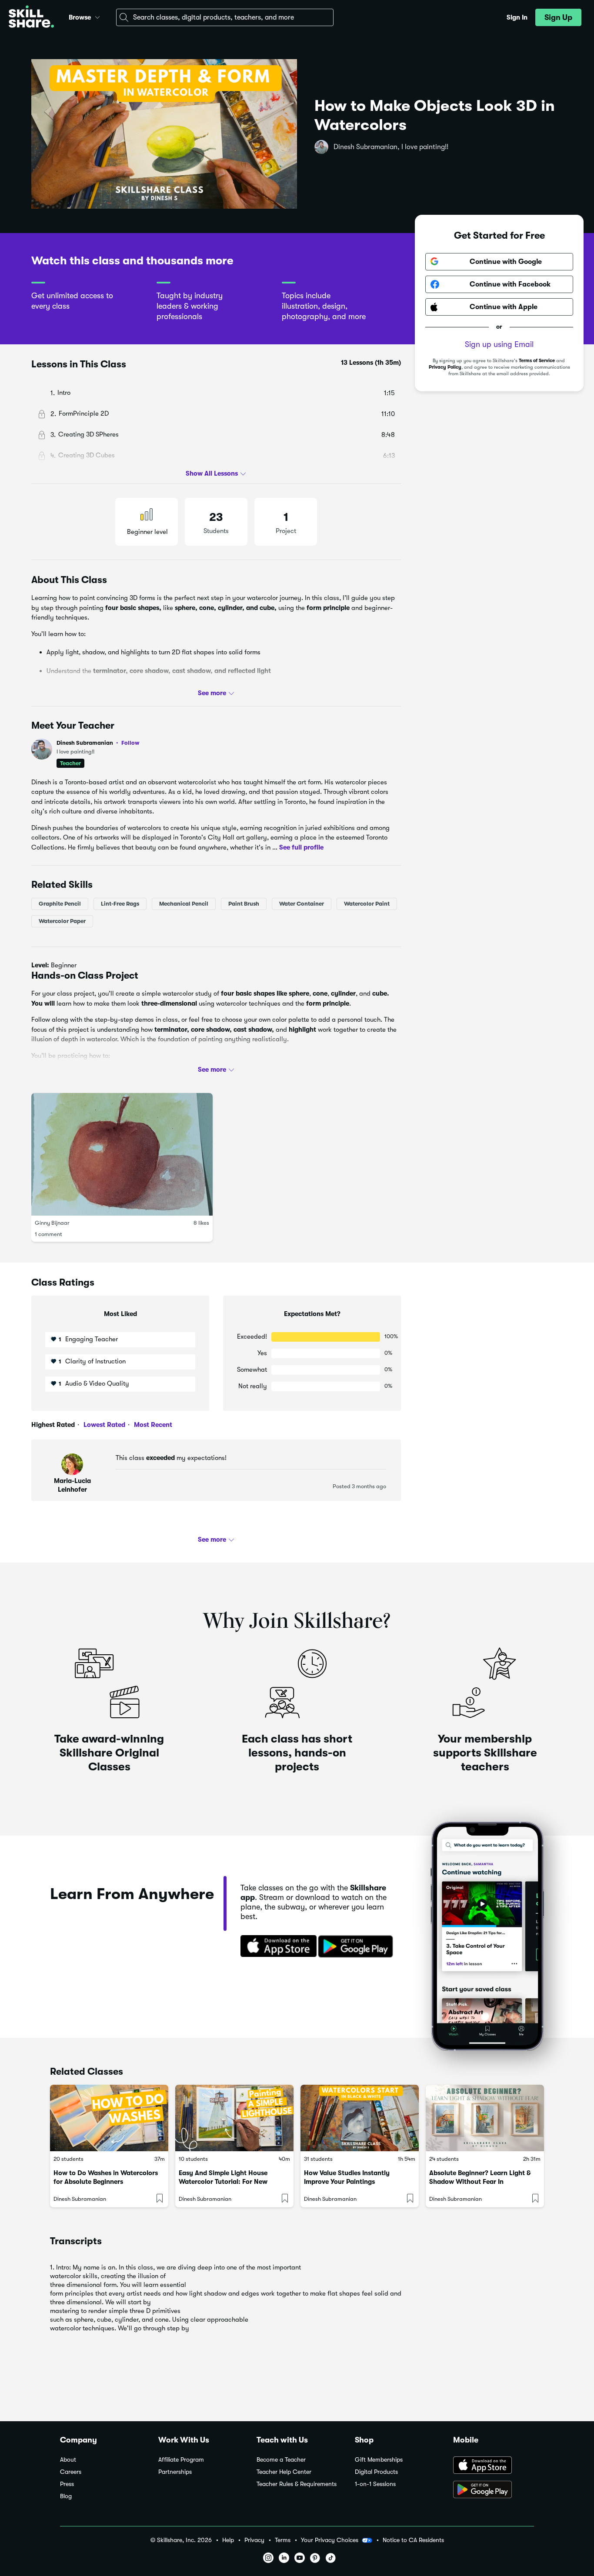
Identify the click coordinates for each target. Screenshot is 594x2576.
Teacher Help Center (284, 2472)
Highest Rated (53, 1425)
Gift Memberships (379, 2460)
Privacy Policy (445, 367)
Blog (66, 2496)
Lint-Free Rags (120, 904)
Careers (71, 2472)
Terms (283, 2540)
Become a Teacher (281, 2460)
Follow (130, 743)
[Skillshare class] (109, 2118)
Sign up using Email (499, 344)
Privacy (254, 2540)
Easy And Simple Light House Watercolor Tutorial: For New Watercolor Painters (223, 2182)
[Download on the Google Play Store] (494, 2490)
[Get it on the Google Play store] (357, 1947)
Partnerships (175, 2472)
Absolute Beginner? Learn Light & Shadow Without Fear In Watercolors (480, 2182)
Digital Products (376, 2472)
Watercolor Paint (367, 904)
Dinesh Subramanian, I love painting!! (391, 147)
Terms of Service (537, 361)
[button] (97, 16)
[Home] (31, 18)
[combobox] (225, 17)
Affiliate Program (181, 2460)
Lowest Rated (103, 1425)
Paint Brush (244, 904)
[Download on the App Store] (276, 1947)
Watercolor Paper (62, 921)
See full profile (301, 847)
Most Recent (152, 1425)
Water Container (302, 904)
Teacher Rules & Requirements (297, 2484)
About (68, 2460)
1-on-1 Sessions (375, 2484)
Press (67, 2484)
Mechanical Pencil (184, 904)
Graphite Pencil (60, 904)
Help (228, 2540)
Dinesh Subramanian (98, 743)
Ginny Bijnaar (52, 1223)
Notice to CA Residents (413, 2540)
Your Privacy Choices (330, 2540)
